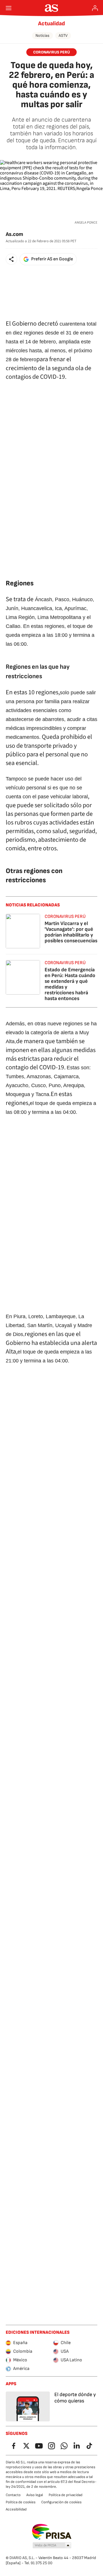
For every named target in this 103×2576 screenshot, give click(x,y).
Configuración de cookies (61, 2502)
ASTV (63, 35)
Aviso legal (35, 2495)
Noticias (42, 35)
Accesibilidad (16, 2509)
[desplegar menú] (9, 8)
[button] (11, 259)
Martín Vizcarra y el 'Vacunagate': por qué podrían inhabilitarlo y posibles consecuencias (71, 932)
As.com (14, 234)
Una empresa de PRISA (52, 2532)
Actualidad (51, 24)
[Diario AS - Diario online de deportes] (52, 8)
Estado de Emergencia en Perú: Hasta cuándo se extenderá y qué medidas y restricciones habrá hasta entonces (70, 984)
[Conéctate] (95, 8)
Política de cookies (21, 2502)
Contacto (13, 2495)
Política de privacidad (66, 2495)
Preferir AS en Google (52, 259)
